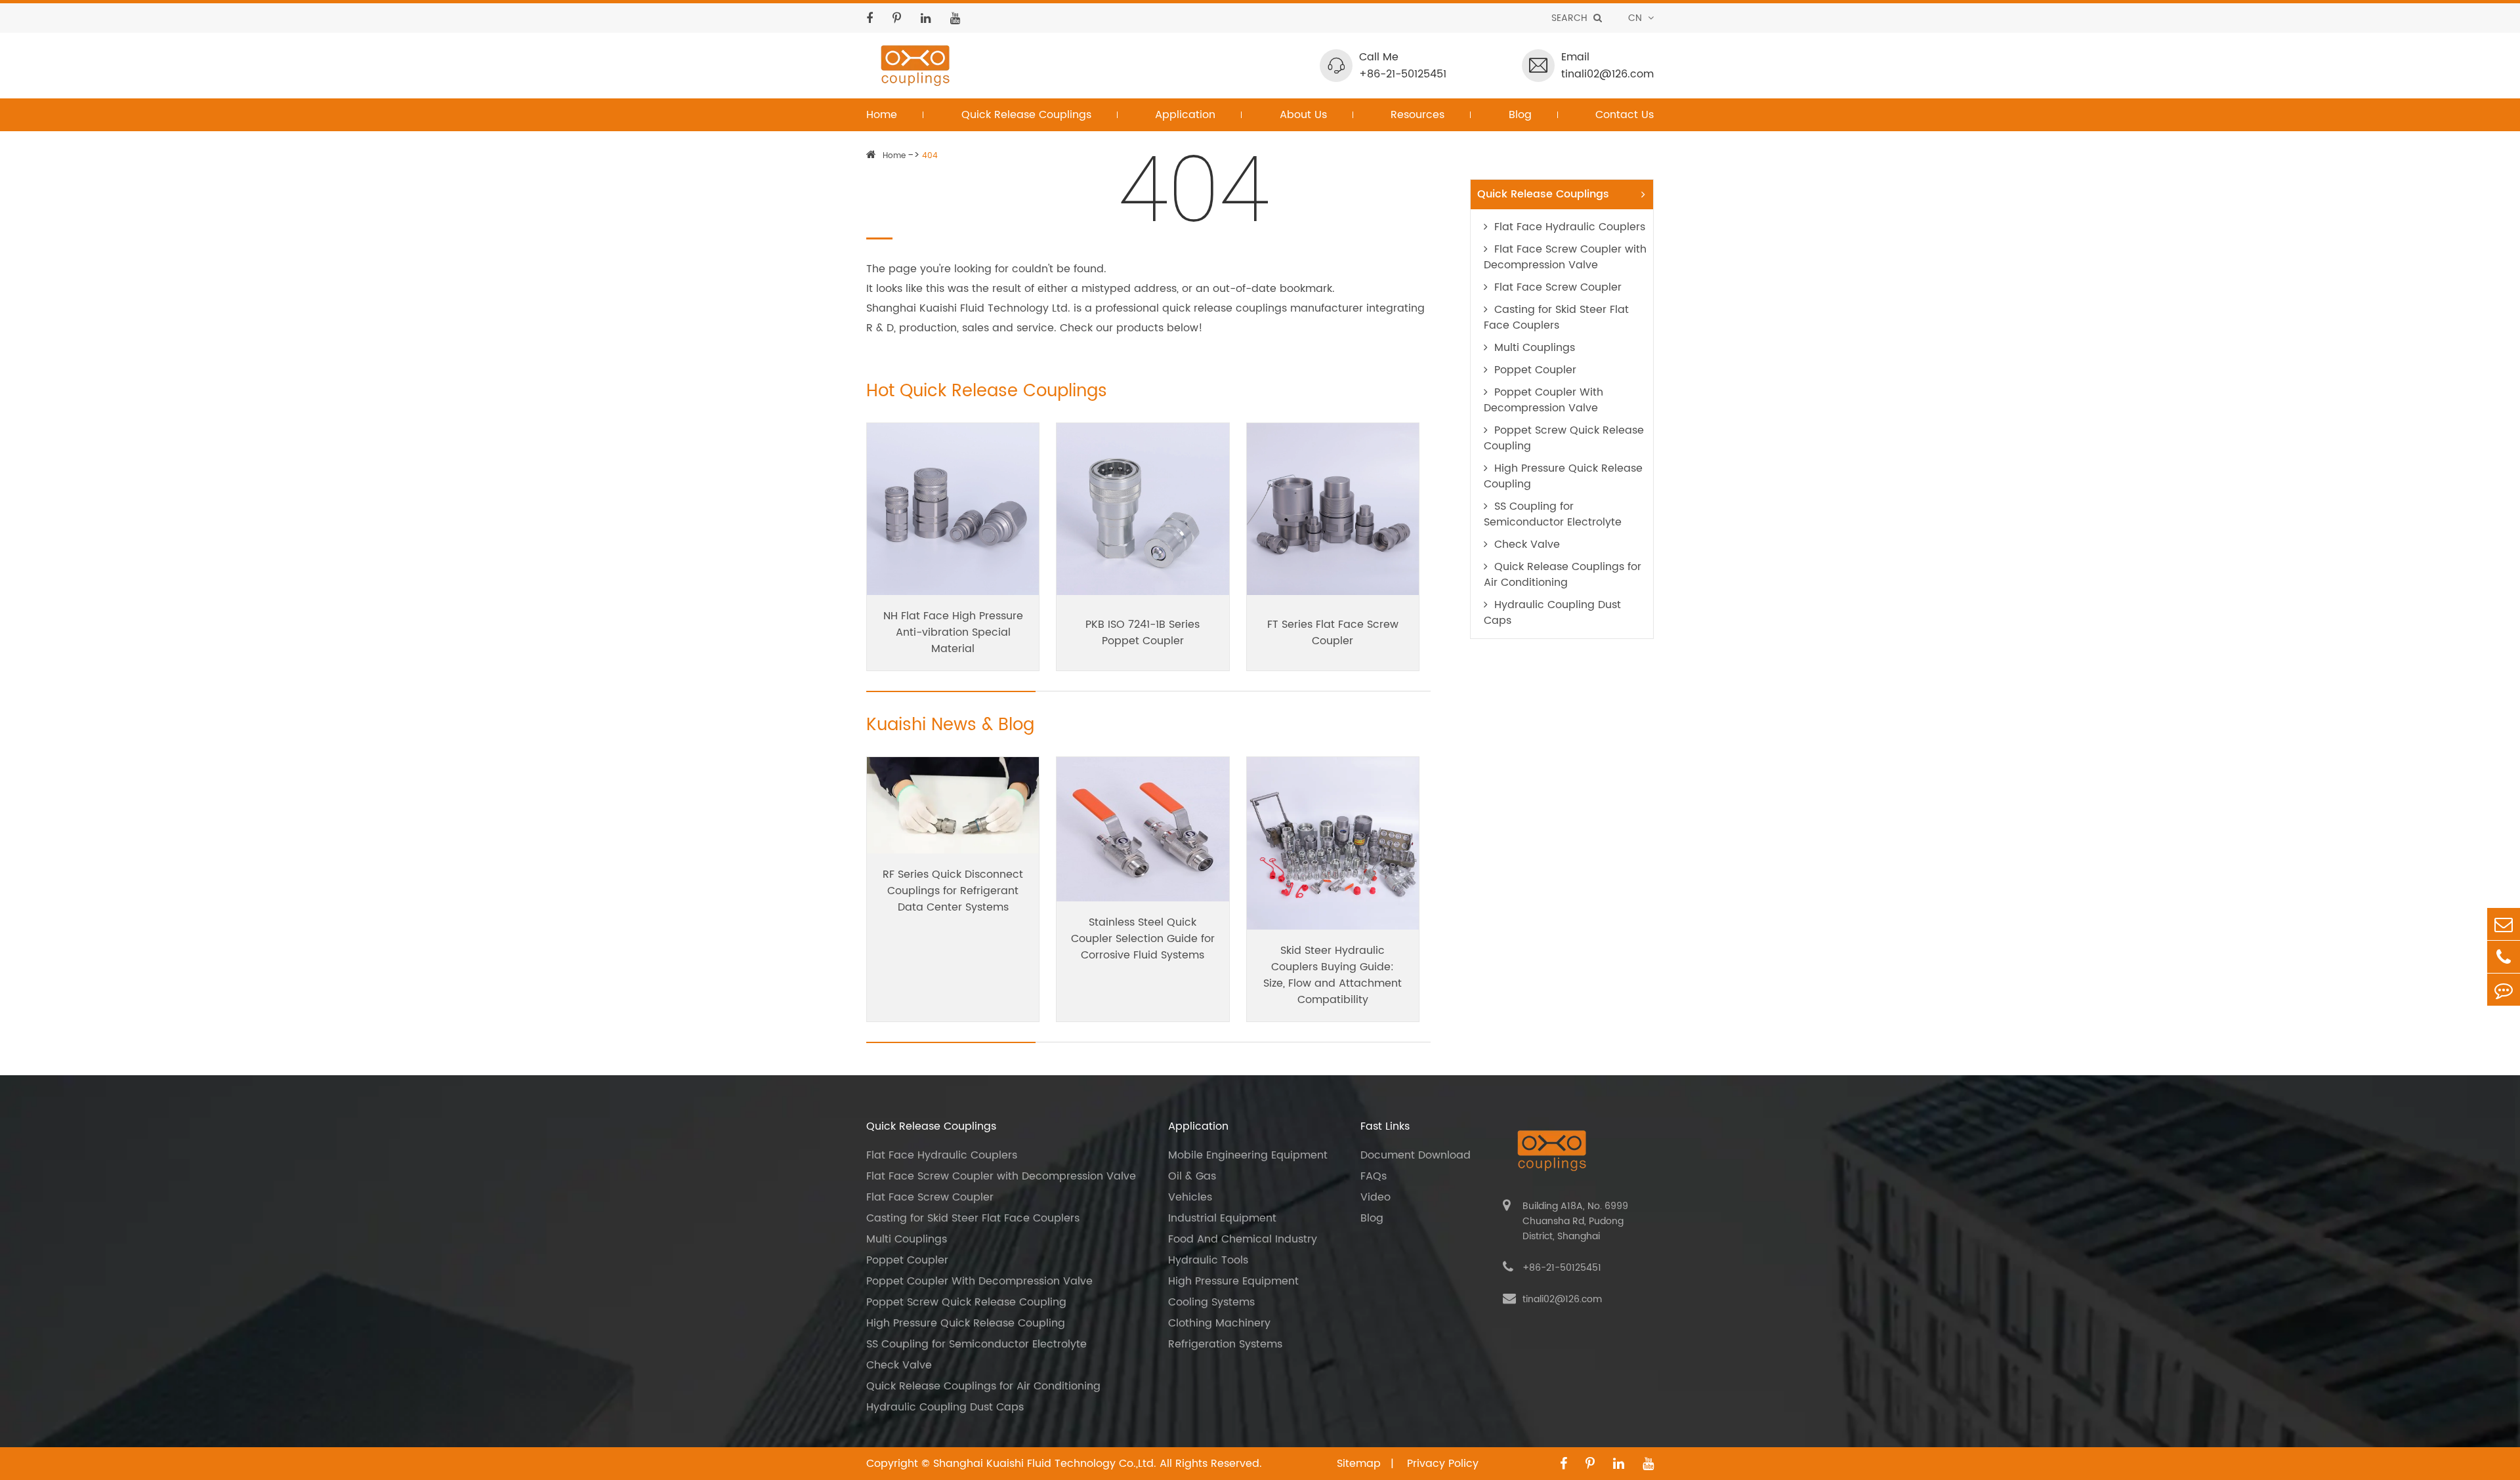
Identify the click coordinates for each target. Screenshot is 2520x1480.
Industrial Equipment (1222, 1218)
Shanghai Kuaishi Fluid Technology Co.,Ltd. (1045, 1464)
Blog (1520, 115)
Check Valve (1527, 545)
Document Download (1416, 1155)
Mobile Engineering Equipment (1248, 1155)
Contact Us (1625, 115)
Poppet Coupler (1535, 370)
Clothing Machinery (1219, 1323)
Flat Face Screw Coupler (1558, 287)
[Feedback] (2504, 990)
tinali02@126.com (1607, 74)
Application (1185, 115)
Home (882, 115)
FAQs (1374, 1176)
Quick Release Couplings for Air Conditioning (1563, 575)
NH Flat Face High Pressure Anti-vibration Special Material (953, 632)
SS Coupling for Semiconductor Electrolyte (1553, 514)
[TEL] (2504, 957)
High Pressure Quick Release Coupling (1563, 476)
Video (1375, 1197)
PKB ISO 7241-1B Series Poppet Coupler (1143, 633)
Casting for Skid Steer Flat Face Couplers (1556, 318)
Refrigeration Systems (1225, 1344)
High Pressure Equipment (1233, 1281)
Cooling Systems (1211, 1302)
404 (930, 156)
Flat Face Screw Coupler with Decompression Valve (1565, 257)
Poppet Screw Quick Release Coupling (1564, 438)
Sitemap (1360, 1464)
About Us (1303, 115)
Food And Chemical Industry (1243, 1239)
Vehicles (1190, 1197)
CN (1636, 18)
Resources (1417, 115)
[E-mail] (2504, 924)
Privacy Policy (1443, 1464)
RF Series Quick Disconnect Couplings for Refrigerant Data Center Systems (953, 891)
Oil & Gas (1192, 1176)
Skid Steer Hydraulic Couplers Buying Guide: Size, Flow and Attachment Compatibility (1333, 975)
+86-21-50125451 (1403, 74)
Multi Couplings (1535, 348)
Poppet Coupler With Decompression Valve (1543, 400)
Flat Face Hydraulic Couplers (1570, 227)
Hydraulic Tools (1208, 1260)
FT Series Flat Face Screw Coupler (1333, 633)
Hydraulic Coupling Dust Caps (1552, 613)
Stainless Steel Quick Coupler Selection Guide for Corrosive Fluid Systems (1143, 939)
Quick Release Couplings (1026, 115)
